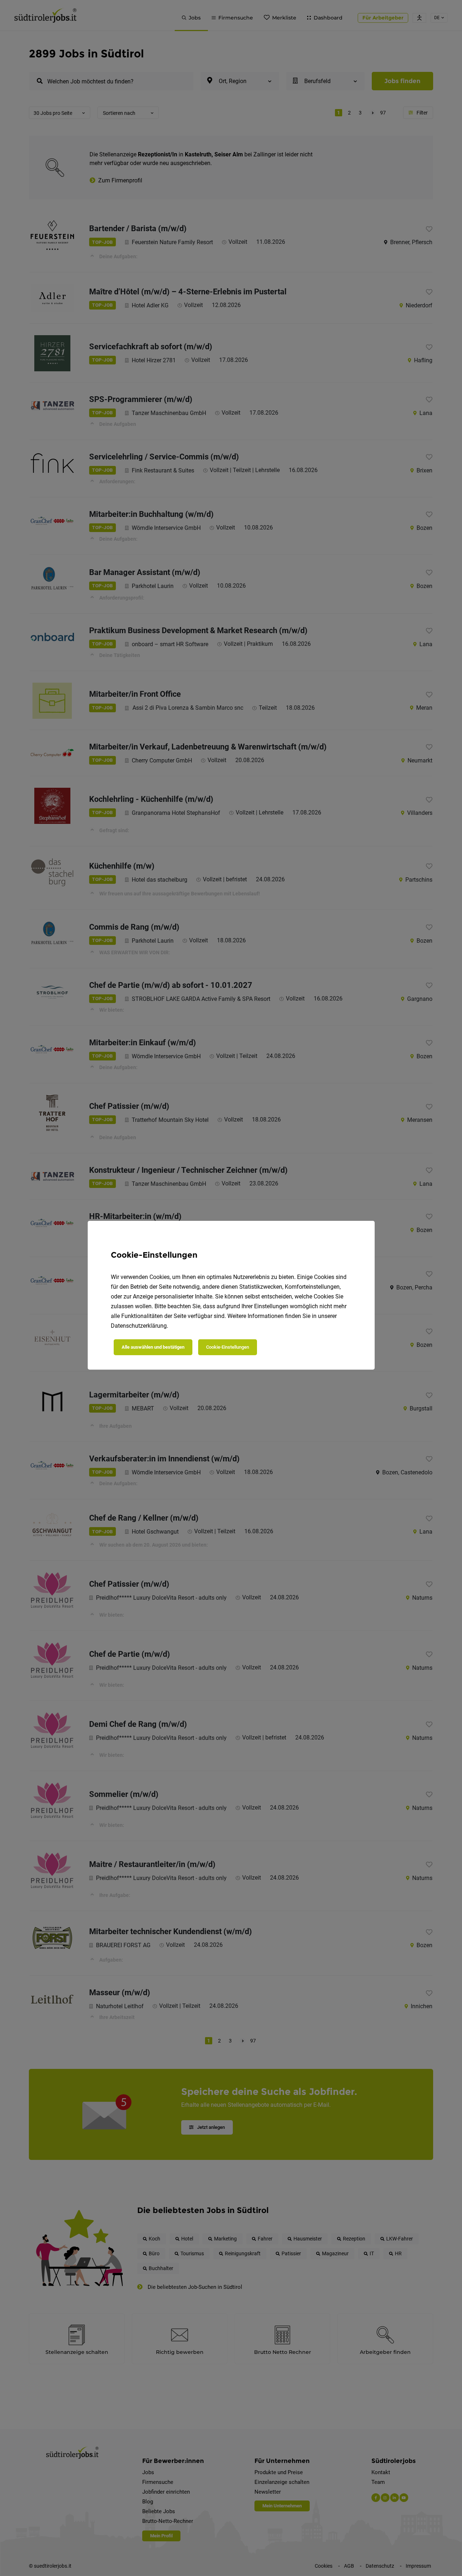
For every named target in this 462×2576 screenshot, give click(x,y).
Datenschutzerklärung (139, 1326)
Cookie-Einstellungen (228, 1347)
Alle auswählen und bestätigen (153, 1347)
